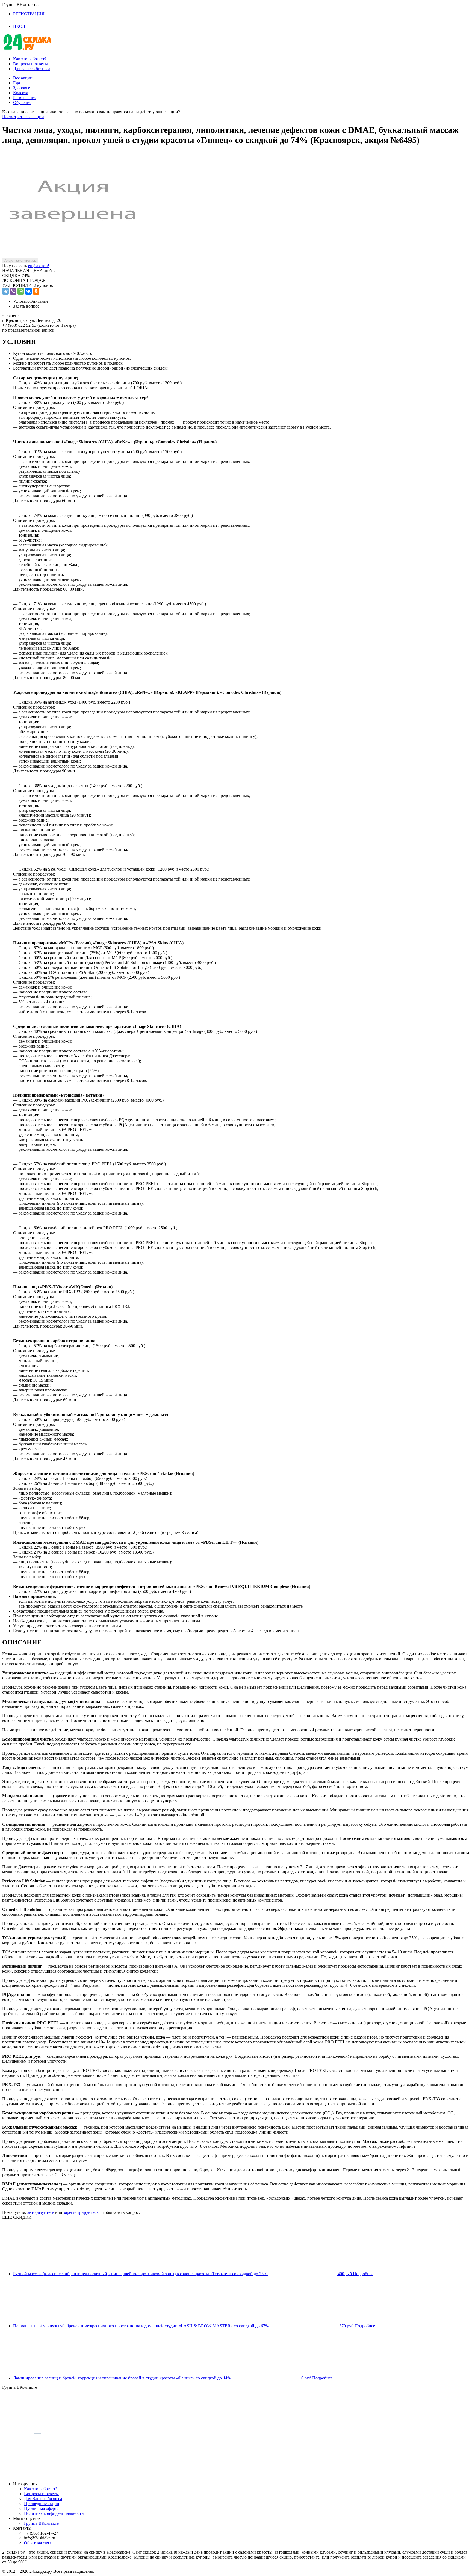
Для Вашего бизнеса (43, 2499)
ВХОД (19, 26)
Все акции (23, 78)
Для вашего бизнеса (32, 69)
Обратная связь (38, 2543)
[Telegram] (5, 291)
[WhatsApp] (21, 291)
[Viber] (13, 291)
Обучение (22, 102)
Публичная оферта (41, 2508)
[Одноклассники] (36, 291)
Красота (21, 93)
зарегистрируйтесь (81, 2212)
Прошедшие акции (42, 2504)
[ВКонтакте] (28, 291)
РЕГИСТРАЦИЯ (29, 14)
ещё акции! (39, 266)
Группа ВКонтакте (41, 2523)
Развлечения (25, 98)
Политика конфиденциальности (54, 2513)
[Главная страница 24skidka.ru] (27, 50)
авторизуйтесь (41, 2212)
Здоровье (22, 88)
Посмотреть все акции (23, 117)
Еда (17, 83)
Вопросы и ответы (30, 64)
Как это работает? (30, 59)
